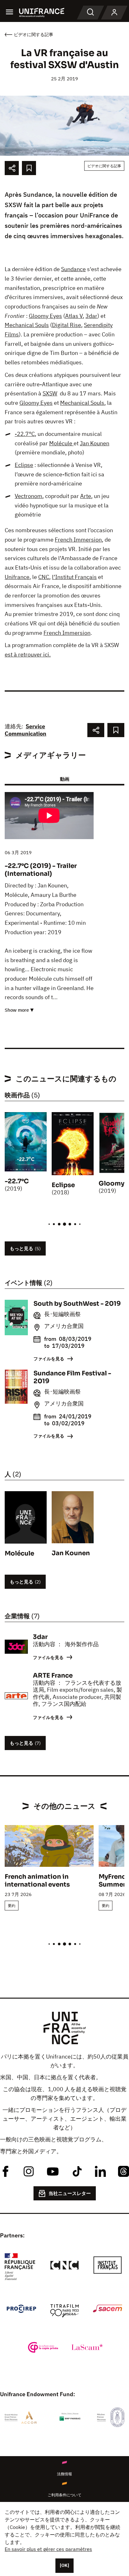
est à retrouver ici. (28, 654)
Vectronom (28, 496)
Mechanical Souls (27, 325)
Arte (86, 496)
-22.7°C (25, 434)
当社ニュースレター (70, 2193)
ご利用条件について (64, 2495)
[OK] (64, 2565)
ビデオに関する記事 (104, 166)
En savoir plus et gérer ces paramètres (48, 2549)
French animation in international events (37, 1881)
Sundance (73, 269)
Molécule (61, 443)
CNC (44, 577)
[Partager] (12, 168)
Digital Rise (67, 325)
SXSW (50, 393)
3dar (91, 316)
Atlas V (74, 316)
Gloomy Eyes (45, 316)
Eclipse (24, 465)
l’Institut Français (74, 577)
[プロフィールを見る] (114, 13)
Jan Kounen (95, 443)
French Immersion (78, 540)
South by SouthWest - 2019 (77, 1304)
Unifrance (17, 577)
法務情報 (64, 2474)
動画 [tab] (64, 779)
